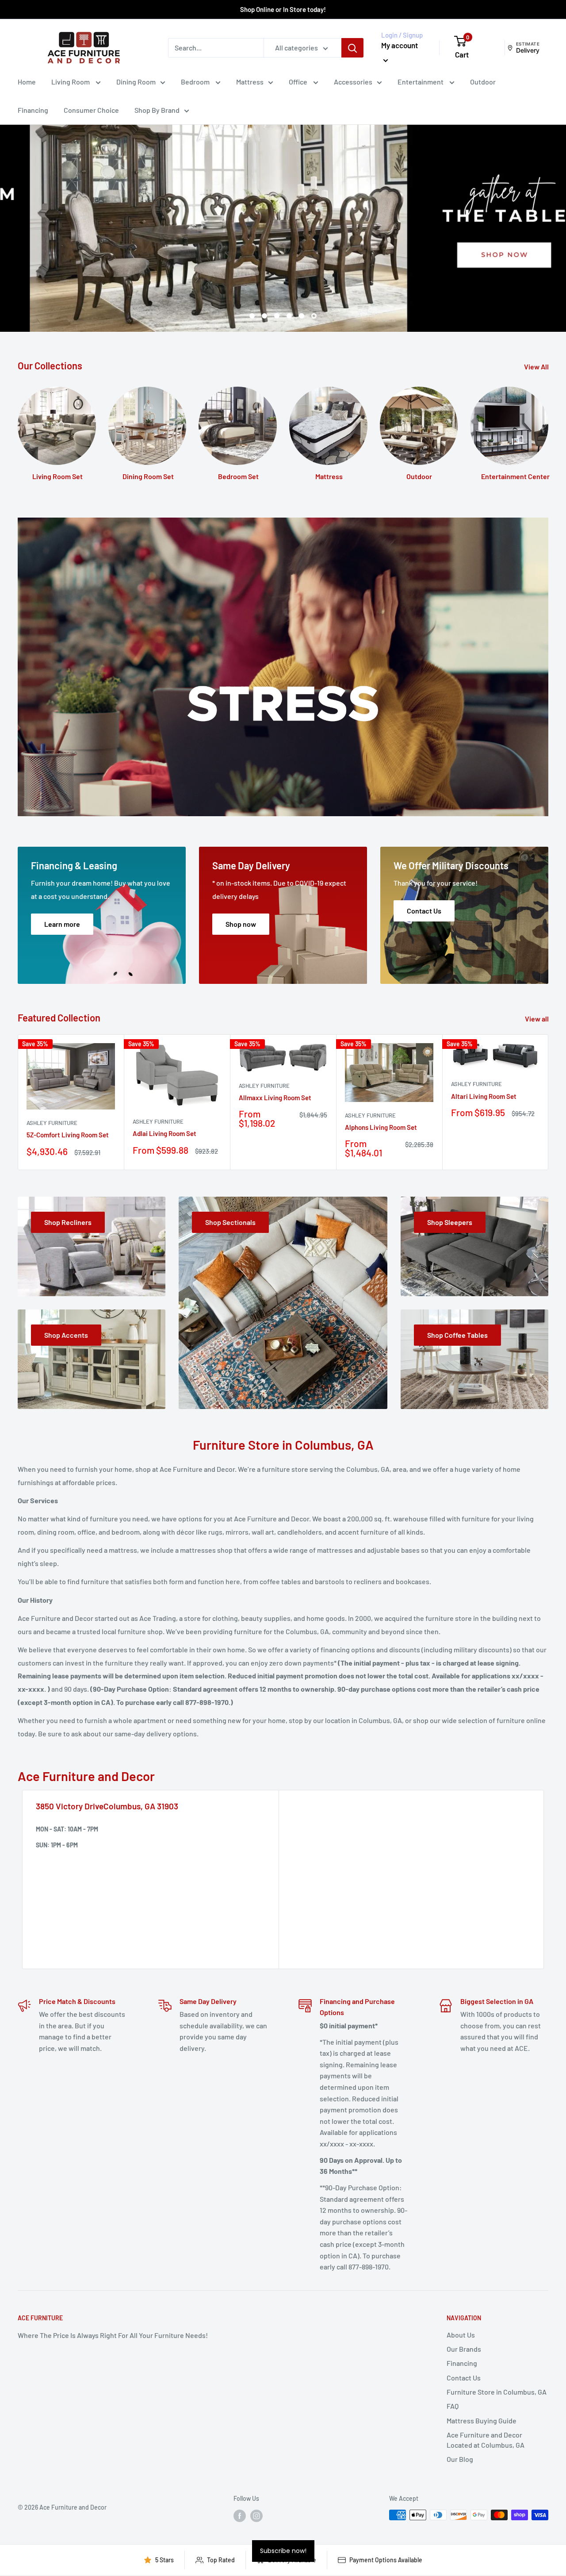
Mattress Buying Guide (482, 2421)
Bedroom (196, 82)
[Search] (352, 48)
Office (299, 82)
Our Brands (464, 2349)
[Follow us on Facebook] (240, 2516)
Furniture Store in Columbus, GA (497, 2392)
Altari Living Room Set (484, 1096)
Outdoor (483, 82)
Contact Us (464, 2378)
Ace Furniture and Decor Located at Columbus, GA (486, 2440)
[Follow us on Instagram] (256, 2516)
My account (400, 45)
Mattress (250, 82)
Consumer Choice (91, 110)
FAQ (453, 2406)
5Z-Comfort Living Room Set (68, 1135)
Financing (33, 110)
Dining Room (136, 82)
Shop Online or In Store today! (283, 9)
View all (537, 1019)
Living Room (71, 82)
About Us (461, 2335)
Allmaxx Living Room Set (275, 1098)
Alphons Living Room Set (381, 1127)
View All (537, 367)
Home (27, 82)
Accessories (353, 82)
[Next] (549, 1102)
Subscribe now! (283, 2551)
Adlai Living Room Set (164, 1133)
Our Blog (460, 2459)
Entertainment (421, 82)
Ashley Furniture (52, 1123)
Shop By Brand (157, 110)
